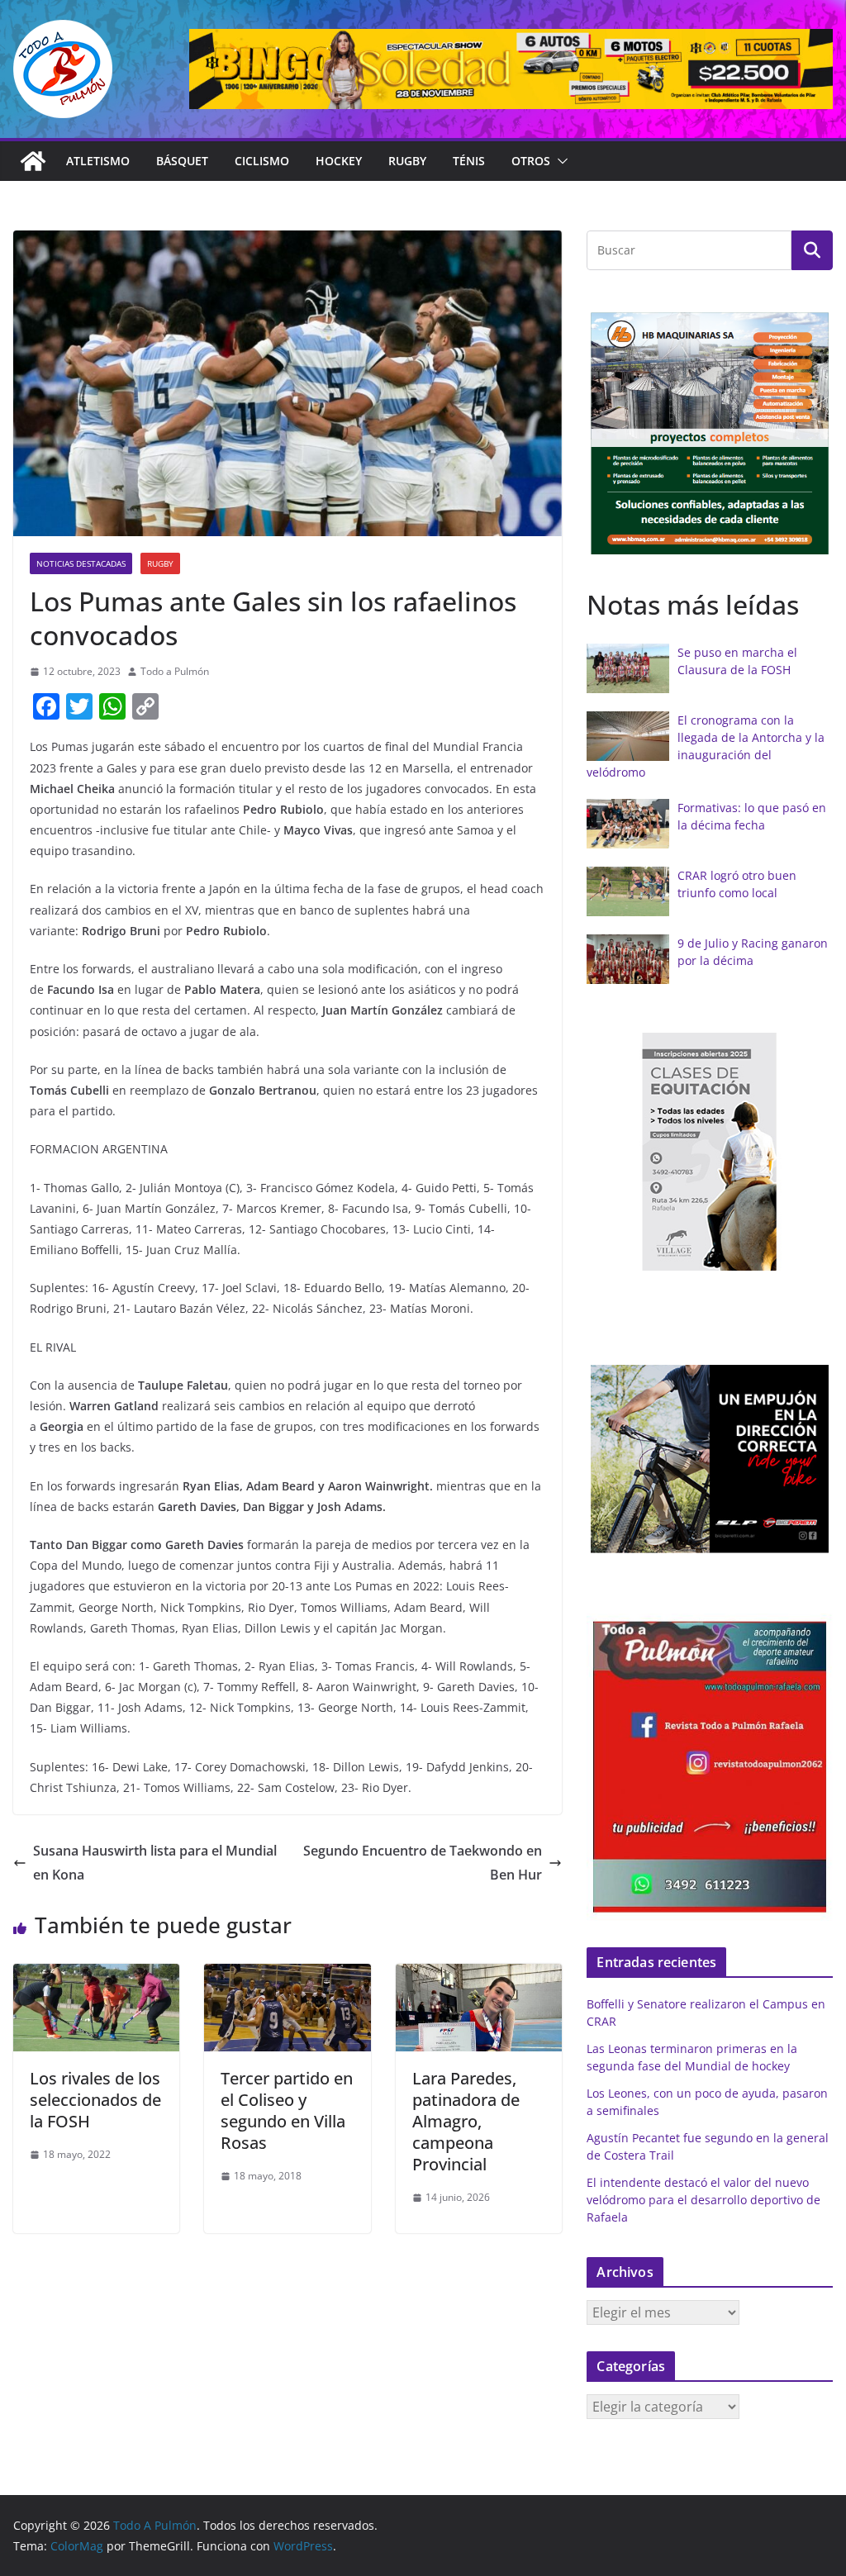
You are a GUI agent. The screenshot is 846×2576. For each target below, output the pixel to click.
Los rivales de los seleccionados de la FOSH (95, 2100)
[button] (559, 161)
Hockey (339, 161)
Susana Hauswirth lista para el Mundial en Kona (155, 1863)
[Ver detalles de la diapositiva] (511, 69)
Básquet (182, 161)
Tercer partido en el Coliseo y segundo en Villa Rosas (287, 2110)
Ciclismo (262, 161)
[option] (710, 434)
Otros (531, 161)
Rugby (407, 161)
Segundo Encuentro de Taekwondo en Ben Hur (423, 1863)
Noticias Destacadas (81, 563)
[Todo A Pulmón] (33, 161)
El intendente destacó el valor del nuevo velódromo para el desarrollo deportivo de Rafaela (703, 2200)
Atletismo (98, 161)
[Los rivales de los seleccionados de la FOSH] (96, 1975)
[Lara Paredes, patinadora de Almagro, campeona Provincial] (479, 1975)
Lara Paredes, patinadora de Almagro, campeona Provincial (466, 2121)
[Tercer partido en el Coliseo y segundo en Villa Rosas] (287, 1975)
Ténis (469, 161)
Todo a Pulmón (175, 671)
